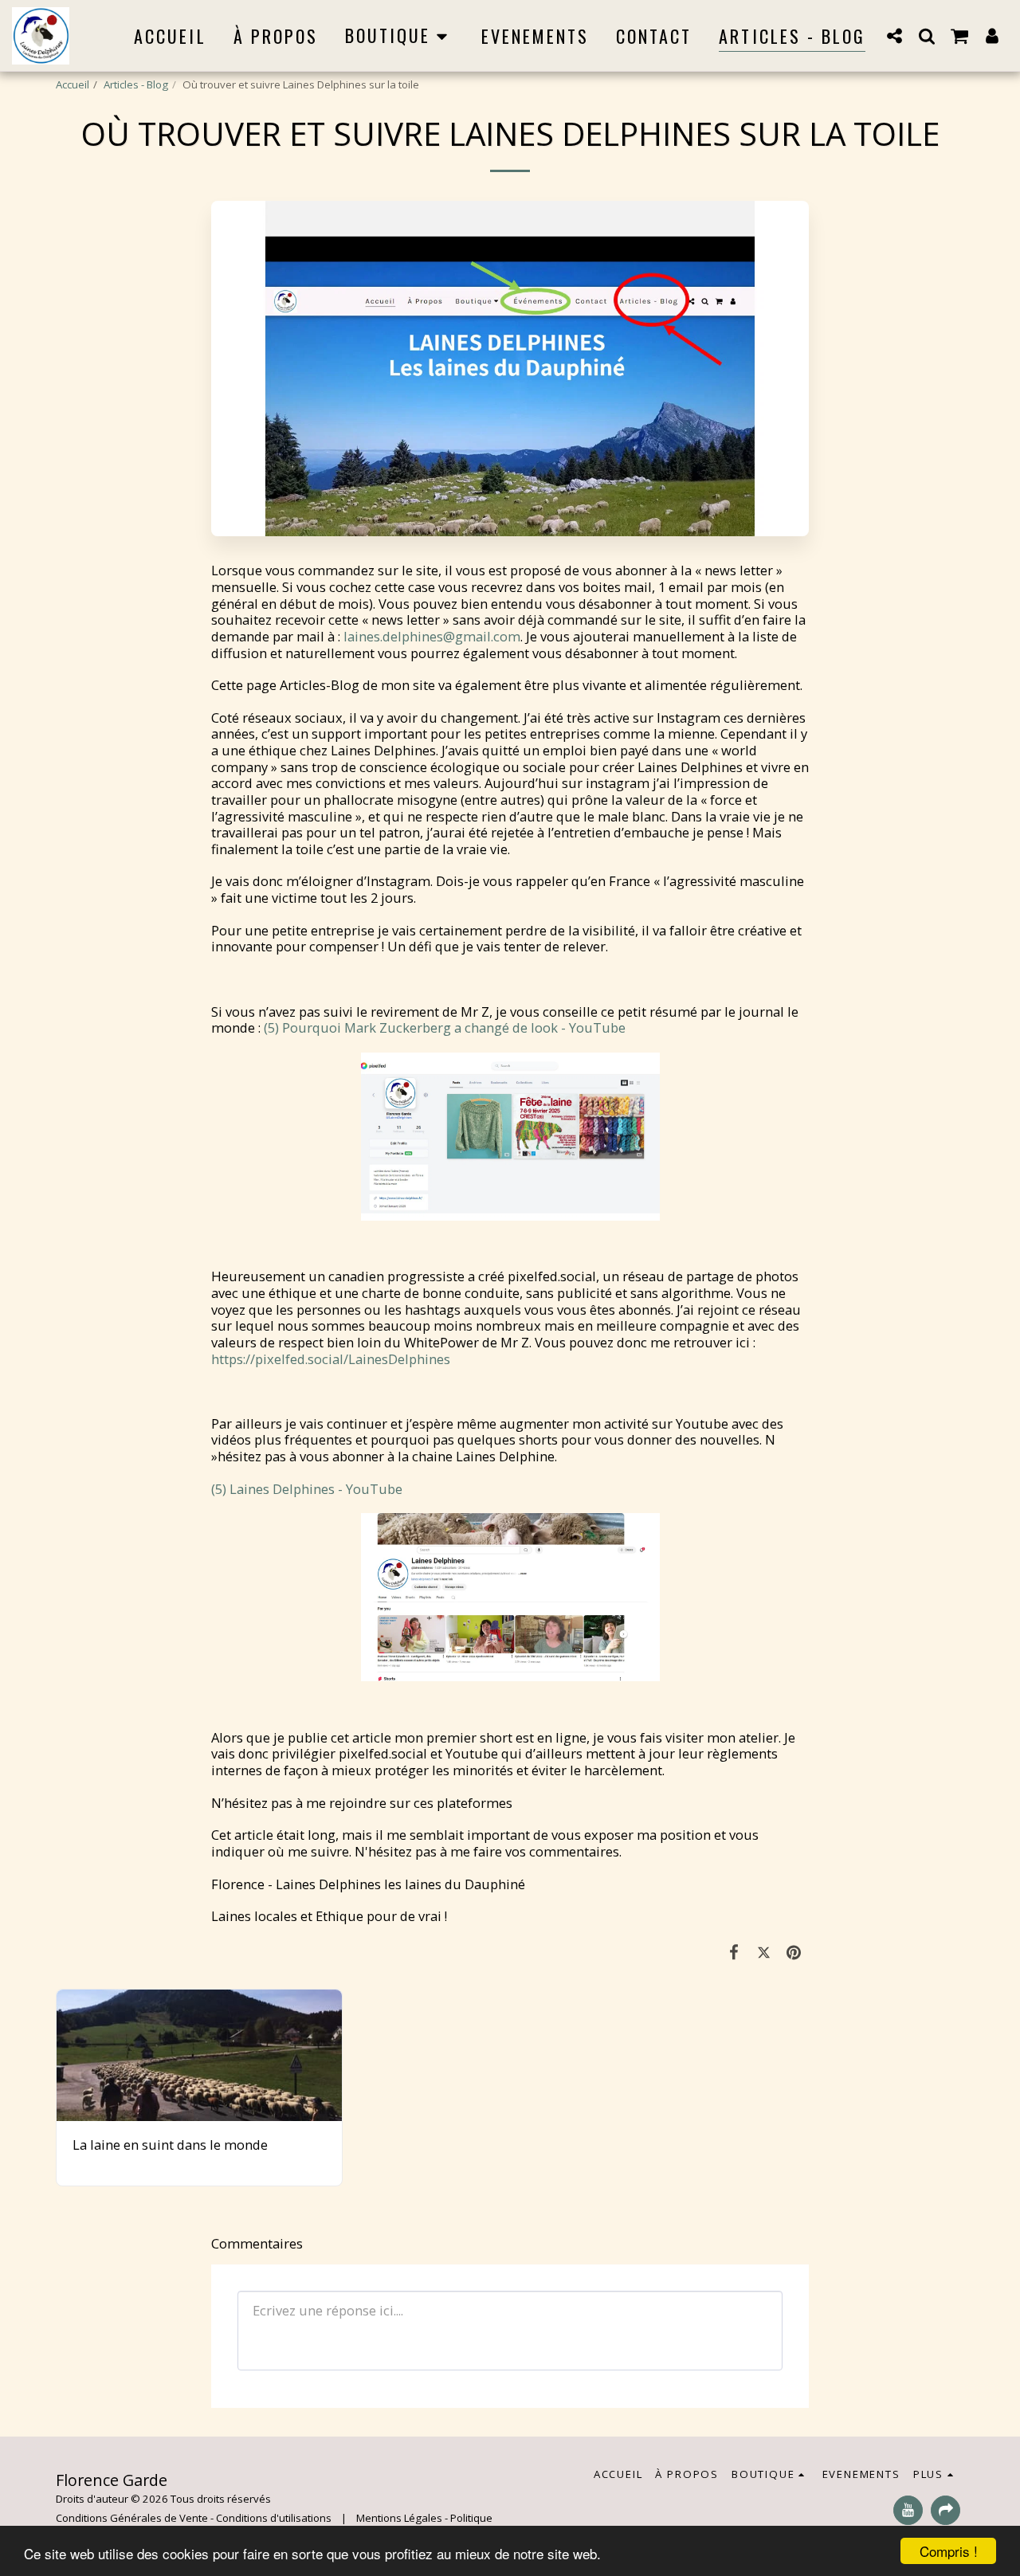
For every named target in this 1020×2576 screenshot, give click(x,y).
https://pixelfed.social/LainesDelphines (331, 1359)
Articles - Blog (136, 84)
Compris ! (949, 2551)
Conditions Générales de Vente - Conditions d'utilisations (194, 2518)
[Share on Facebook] (734, 1952)
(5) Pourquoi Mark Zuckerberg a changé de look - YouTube (445, 1027)
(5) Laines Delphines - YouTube (307, 1489)
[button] (895, 35)
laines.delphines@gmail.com (432, 636)
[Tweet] (764, 1952)
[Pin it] (794, 1952)
